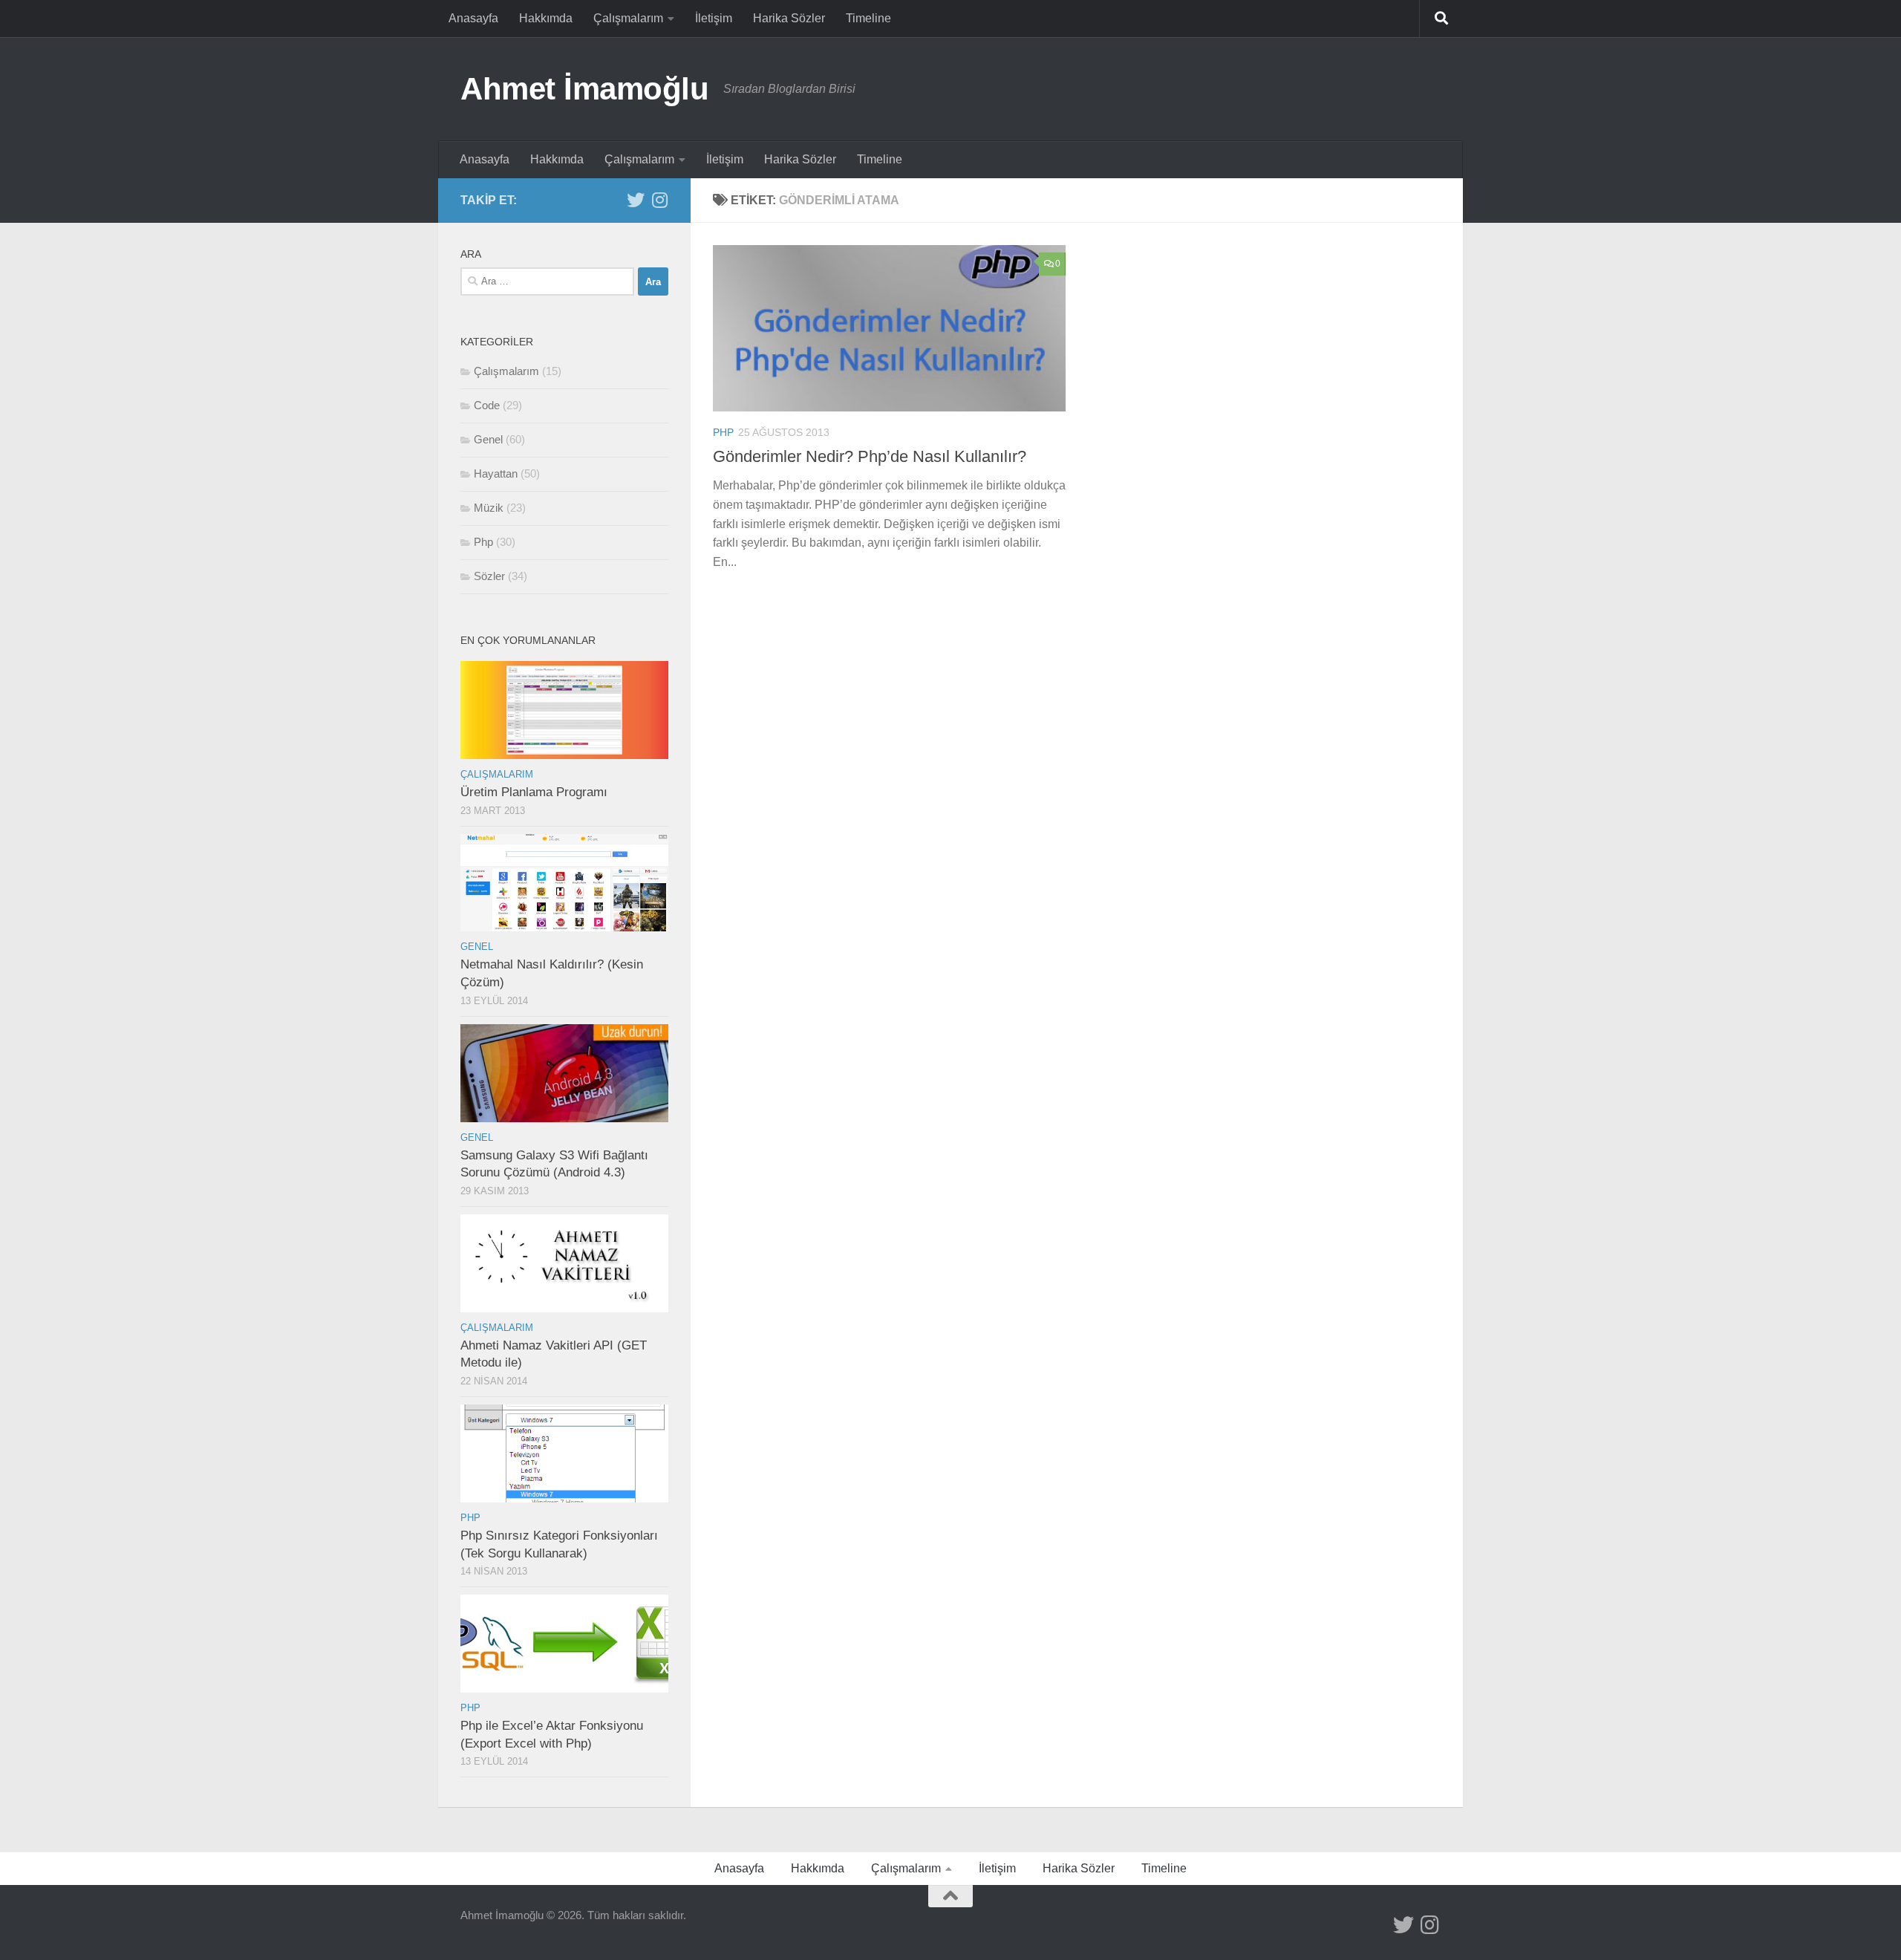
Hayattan (496, 473)
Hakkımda (546, 18)
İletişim (714, 18)
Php (723, 432)
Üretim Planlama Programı (534, 792)
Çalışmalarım (628, 18)
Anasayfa (473, 18)
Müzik (489, 508)
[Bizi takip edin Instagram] (659, 200)
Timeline (868, 18)
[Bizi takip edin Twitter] (636, 200)
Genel (488, 439)
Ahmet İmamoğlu (584, 89)
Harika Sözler (789, 18)
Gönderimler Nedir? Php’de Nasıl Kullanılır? (870, 456)
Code (487, 405)
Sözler (489, 576)
